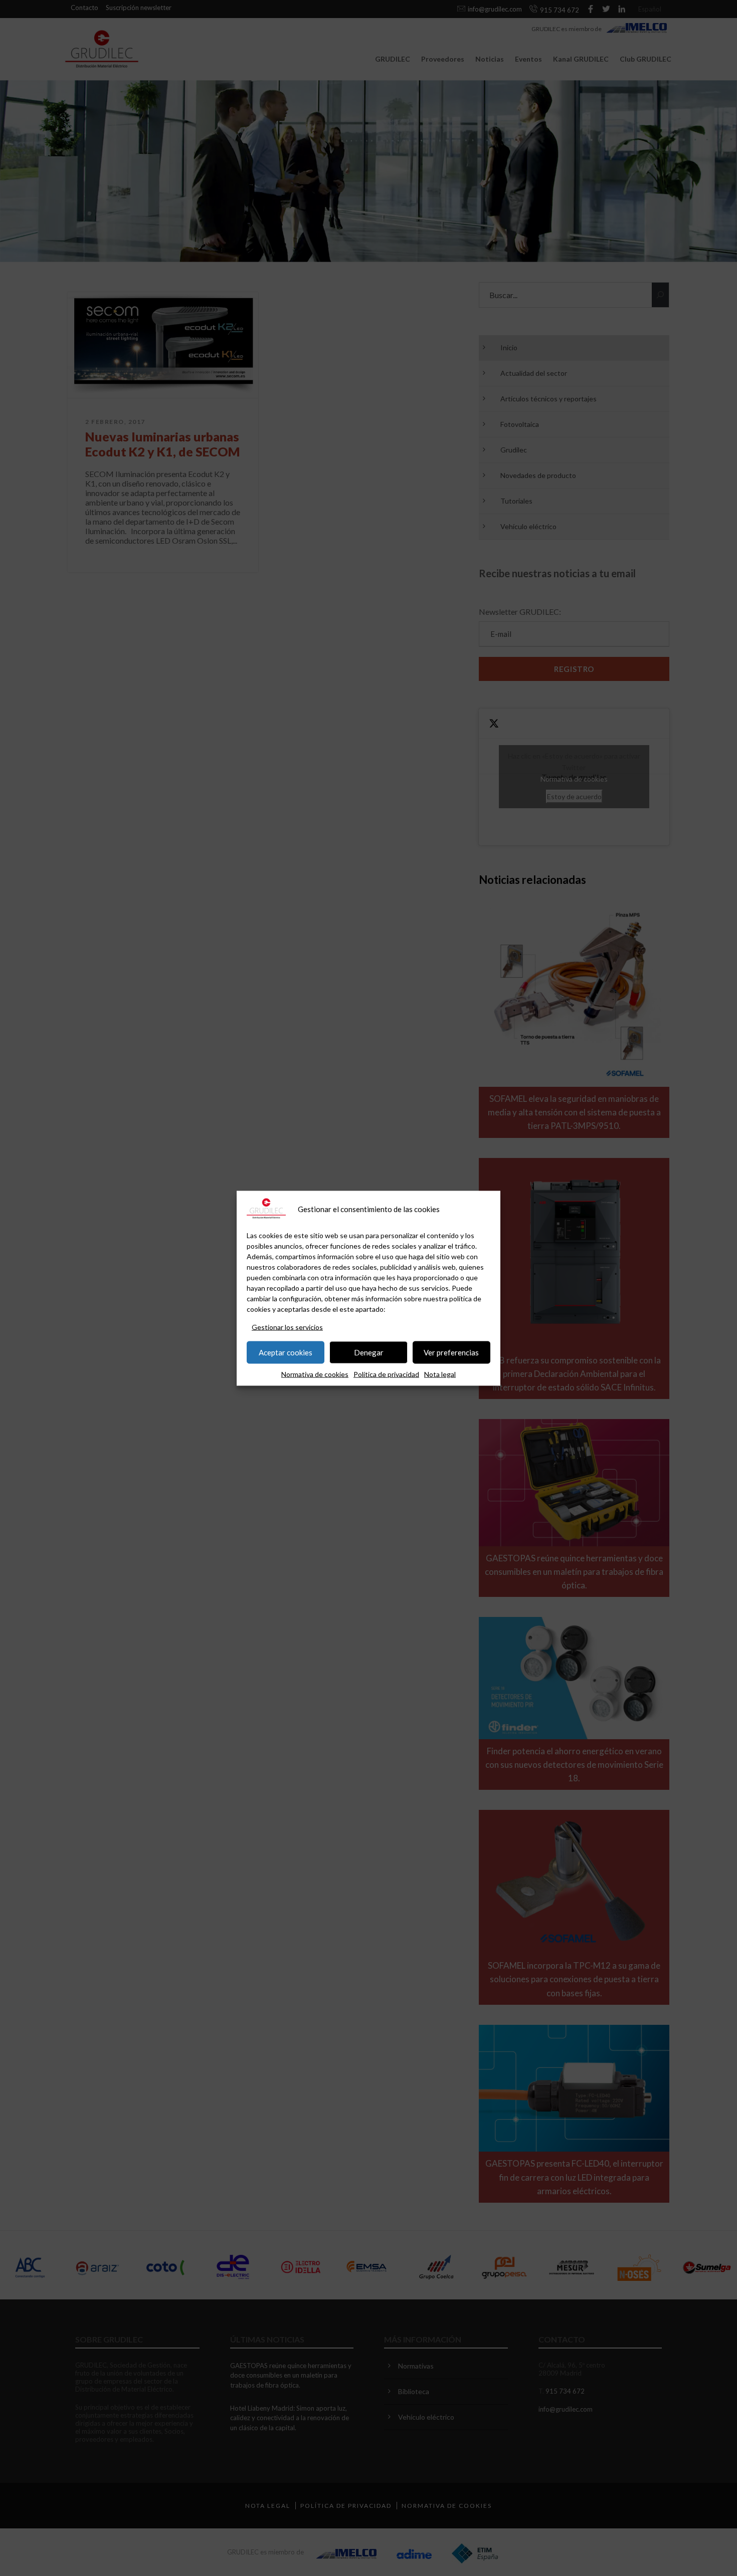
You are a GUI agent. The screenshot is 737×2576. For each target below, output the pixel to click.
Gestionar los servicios (287, 1327)
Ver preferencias (451, 1352)
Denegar (369, 1352)
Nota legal (440, 1374)
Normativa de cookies (315, 1374)
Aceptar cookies (286, 1352)
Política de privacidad (386, 1374)
